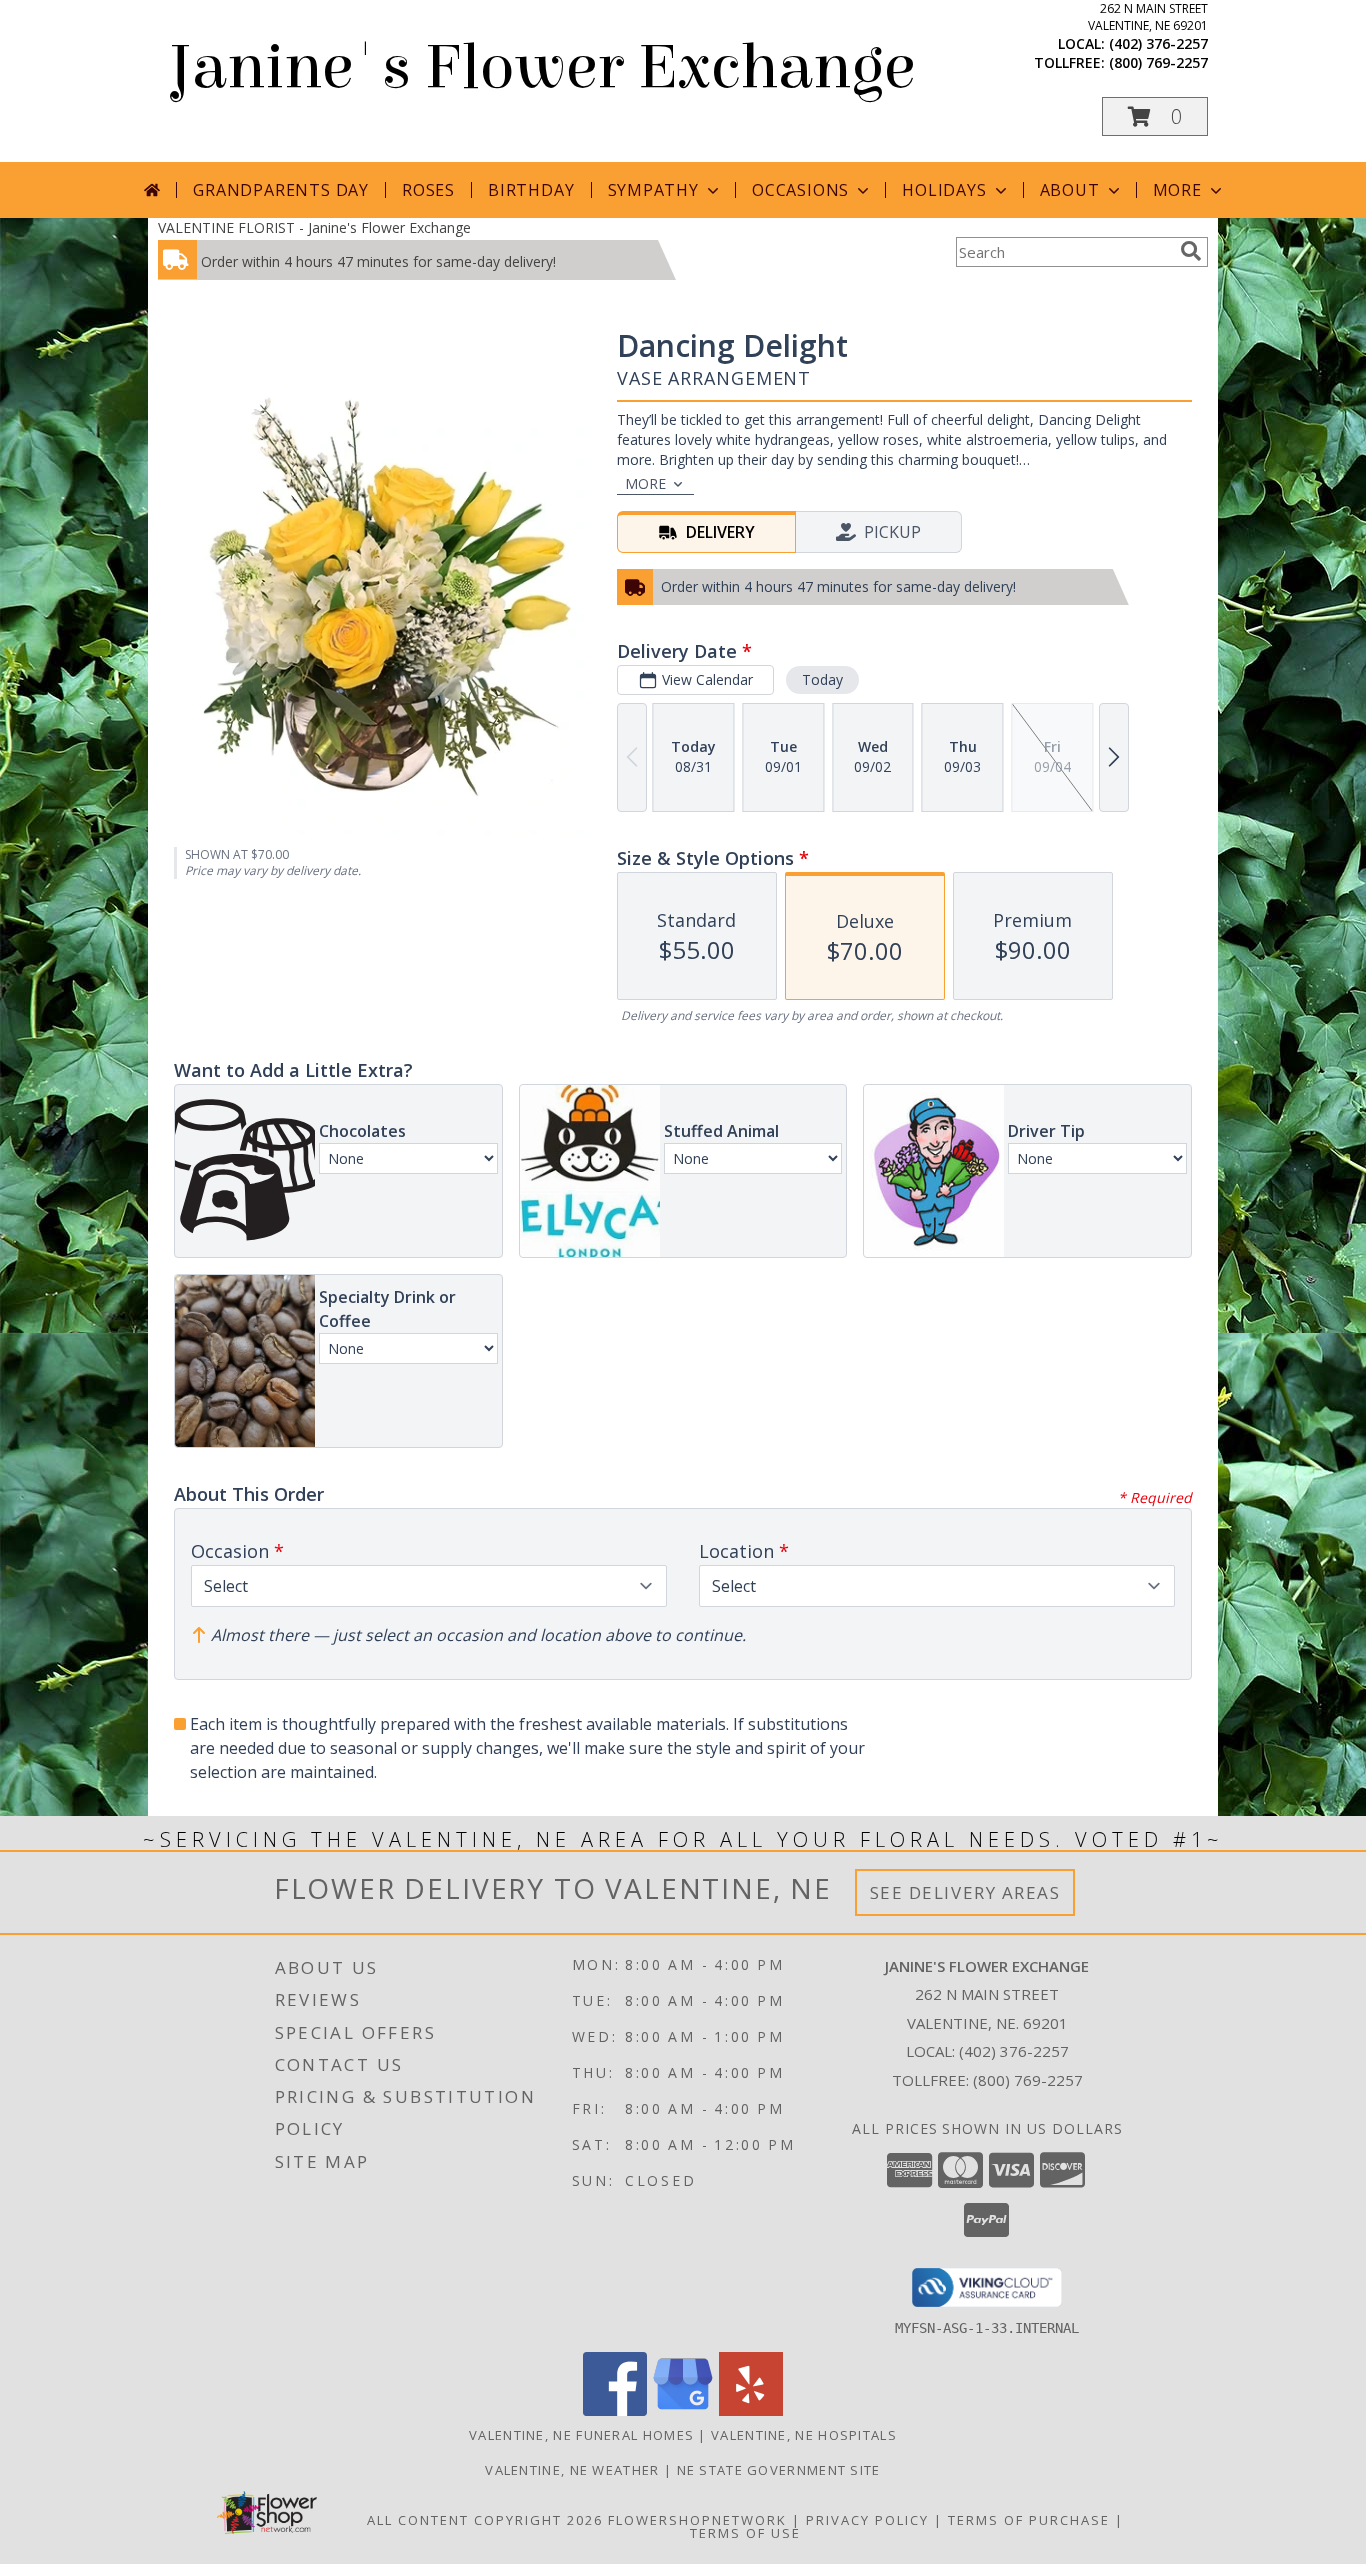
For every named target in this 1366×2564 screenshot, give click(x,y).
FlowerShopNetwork (697, 2520)
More (1177, 190)
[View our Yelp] (751, 2410)
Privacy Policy (867, 2520)
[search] (1191, 251)
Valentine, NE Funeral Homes (581, 2435)
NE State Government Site (779, 2470)
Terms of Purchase (1029, 2520)
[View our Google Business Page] (683, 2410)
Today (822, 679)
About (1070, 190)
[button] (1155, 116)
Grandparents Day (281, 190)
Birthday (531, 190)
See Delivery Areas (965, 1892)
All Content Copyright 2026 (485, 2520)
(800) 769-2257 (1158, 62)
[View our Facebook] (615, 2410)
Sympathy (653, 190)
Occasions (800, 190)
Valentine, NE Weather (572, 2470)
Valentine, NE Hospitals (804, 2435)
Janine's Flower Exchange (541, 67)
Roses (428, 190)
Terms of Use (745, 2533)
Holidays (944, 190)
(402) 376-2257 (1158, 43)
